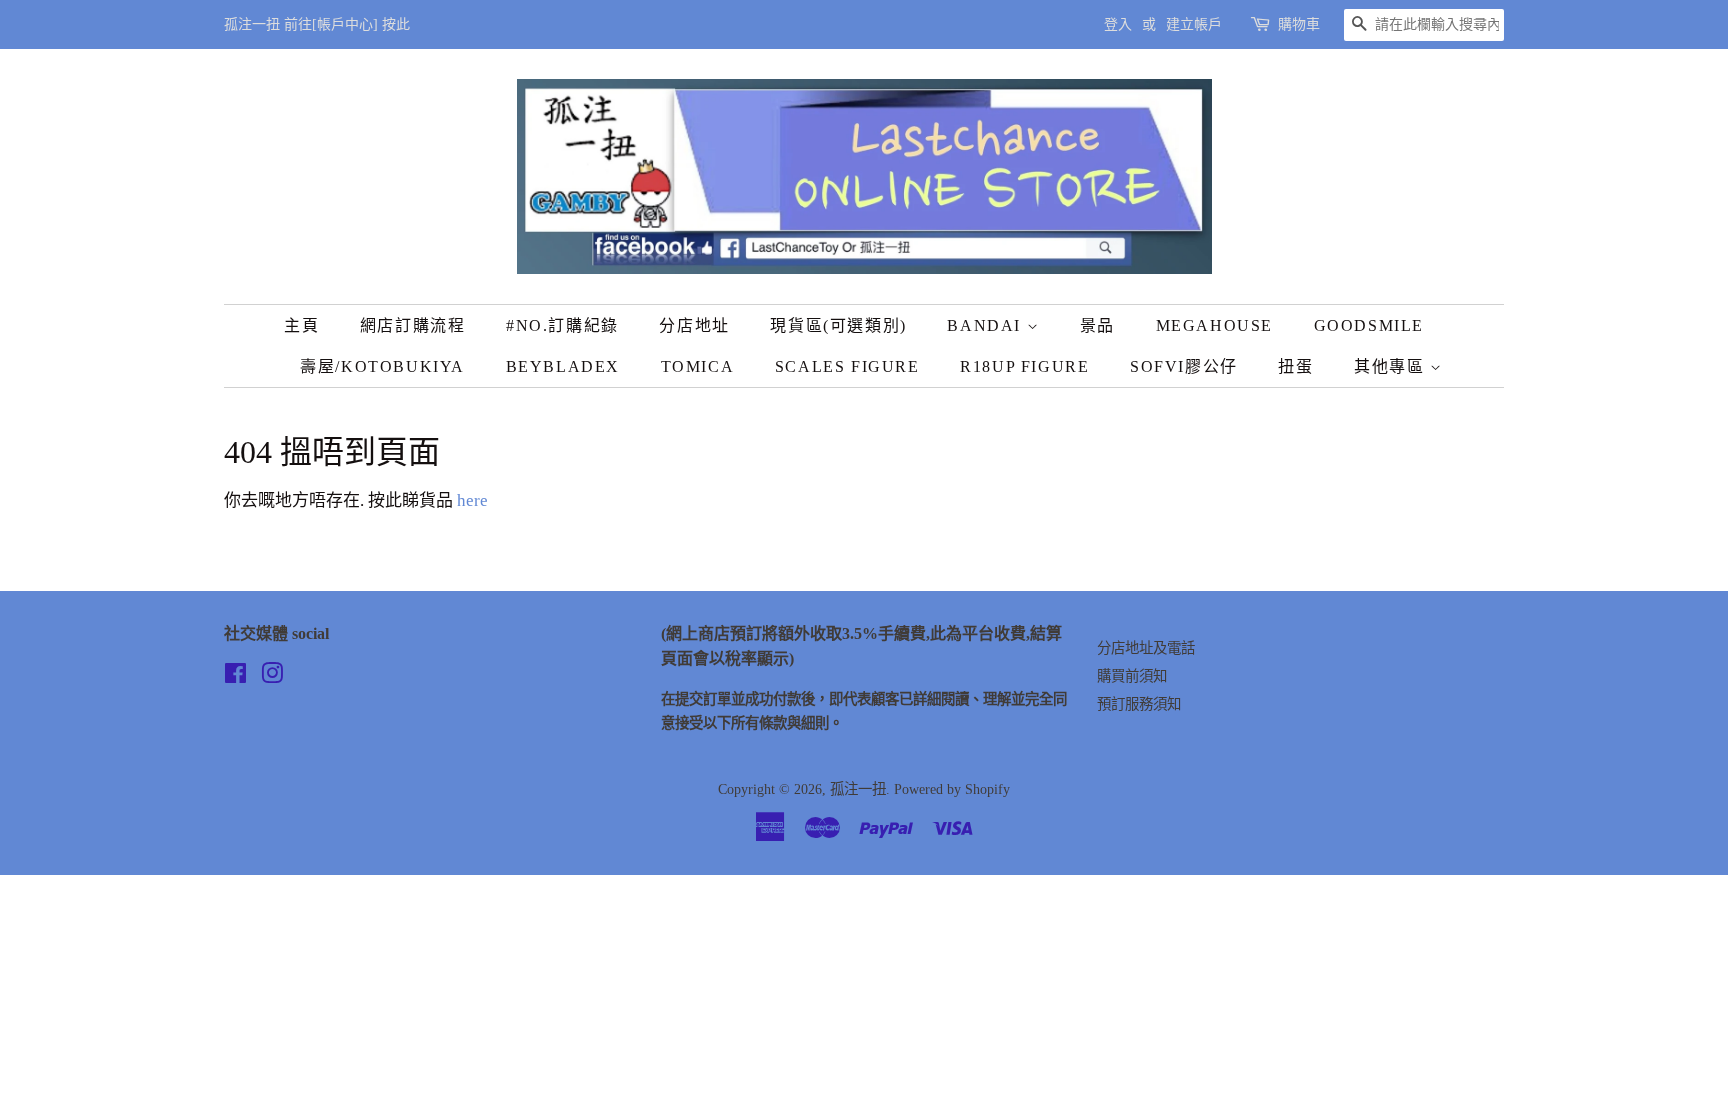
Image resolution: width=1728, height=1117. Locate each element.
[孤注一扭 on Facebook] (235, 677)
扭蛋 (1295, 366)
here (472, 500)
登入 (1118, 24)
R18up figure (1024, 366)
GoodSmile (1369, 325)
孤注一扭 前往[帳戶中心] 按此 (317, 24)
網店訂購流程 (413, 325)
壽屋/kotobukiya (382, 366)
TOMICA (698, 366)
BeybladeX (563, 366)
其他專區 (1392, 366)
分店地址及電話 (1146, 648)
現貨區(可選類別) (838, 325)
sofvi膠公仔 (1184, 366)
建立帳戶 (1194, 24)
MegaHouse (1214, 325)
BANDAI (986, 325)
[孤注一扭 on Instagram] (272, 677)
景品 (1097, 325)
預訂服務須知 (1139, 704)
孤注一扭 (858, 789)
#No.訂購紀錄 (562, 325)
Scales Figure (847, 366)
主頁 (301, 325)
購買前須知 (1132, 676)
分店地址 (694, 325)
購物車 (1299, 24)
